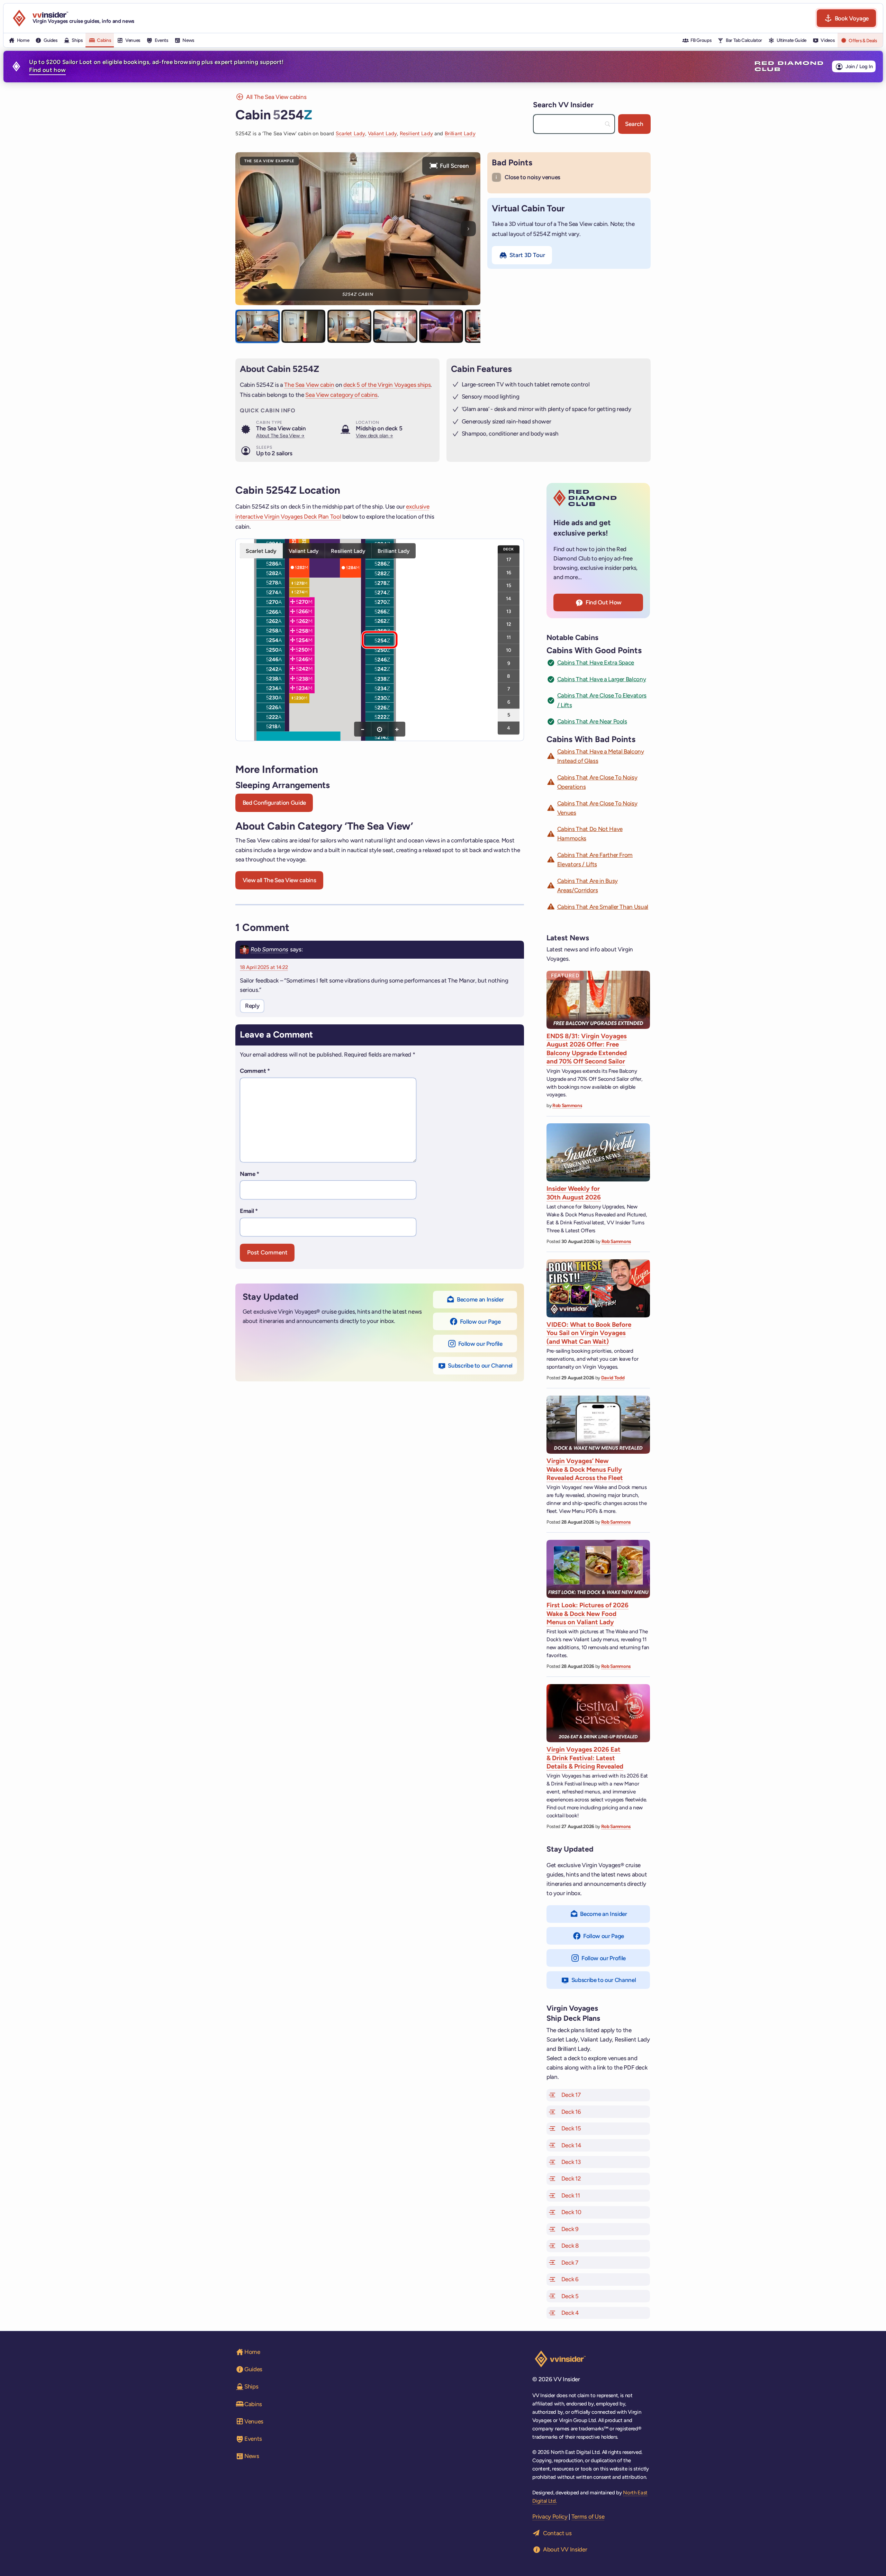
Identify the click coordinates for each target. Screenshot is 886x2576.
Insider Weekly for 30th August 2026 (574, 1193)
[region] (380, 640)
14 (509, 598)
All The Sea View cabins (276, 97)
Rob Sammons (269, 949)
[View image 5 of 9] (441, 326)
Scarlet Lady (351, 134)
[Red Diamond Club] (789, 66)
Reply (252, 1006)
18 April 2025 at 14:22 (264, 967)
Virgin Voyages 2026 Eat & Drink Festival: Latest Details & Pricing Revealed (585, 1758)
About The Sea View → (280, 436)
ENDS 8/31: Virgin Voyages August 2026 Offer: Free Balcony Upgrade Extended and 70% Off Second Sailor (587, 1049)
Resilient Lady (416, 134)
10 (509, 650)
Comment (255, 1071)
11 (509, 637)
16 (509, 572)
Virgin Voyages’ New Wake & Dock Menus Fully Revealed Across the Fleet (585, 1469)
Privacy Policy (550, 2516)
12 (509, 624)
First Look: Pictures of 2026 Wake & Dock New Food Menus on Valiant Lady (587, 1614)
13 (509, 611)
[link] (271, 563)
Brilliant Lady (460, 134)
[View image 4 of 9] (395, 326)
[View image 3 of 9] (350, 326)
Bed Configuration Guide (274, 803)
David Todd (613, 1378)
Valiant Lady (383, 134)
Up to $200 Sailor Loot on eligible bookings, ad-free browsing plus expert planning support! (156, 66)
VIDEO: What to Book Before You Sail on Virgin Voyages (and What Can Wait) (589, 1333)
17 (509, 559)
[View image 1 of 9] (257, 326)
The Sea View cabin (309, 385)
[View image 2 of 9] (304, 326)
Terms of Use (588, 2516)
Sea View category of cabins (341, 395)
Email (249, 1211)
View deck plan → (374, 436)
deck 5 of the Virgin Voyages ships (387, 385)
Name (250, 1174)
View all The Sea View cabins (279, 880)
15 (509, 585)
